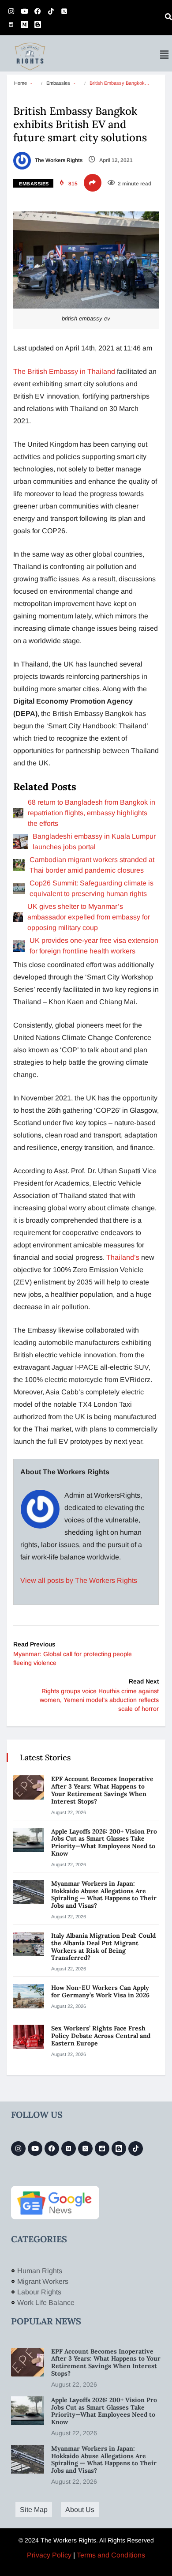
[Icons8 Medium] (69, 2149)
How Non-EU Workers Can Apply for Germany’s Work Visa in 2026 (100, 1991)
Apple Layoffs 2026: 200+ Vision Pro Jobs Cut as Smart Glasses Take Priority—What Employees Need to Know (104, 1842)
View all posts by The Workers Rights (79, 1580)
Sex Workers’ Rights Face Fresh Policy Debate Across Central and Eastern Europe (101, 2036)
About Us (80, 2510)
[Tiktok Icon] (51, 11)
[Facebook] (37, 11)
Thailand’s (122, 1257)
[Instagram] (11, 11)
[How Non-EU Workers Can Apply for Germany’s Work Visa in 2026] (29, 1996)
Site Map (34, 2510)
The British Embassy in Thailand (64, 371)
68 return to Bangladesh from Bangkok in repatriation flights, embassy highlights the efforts (92, 813)
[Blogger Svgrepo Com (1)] (37, 24)
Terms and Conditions (111, 2555)
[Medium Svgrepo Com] (24, 24)
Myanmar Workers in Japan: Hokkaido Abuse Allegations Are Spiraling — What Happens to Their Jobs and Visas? (104, 1894)
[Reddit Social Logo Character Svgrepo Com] (11, 24)
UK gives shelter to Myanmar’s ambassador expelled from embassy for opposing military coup (89, 917)
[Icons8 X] (64, 11)
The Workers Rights (58, 160)
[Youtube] (24, 11)
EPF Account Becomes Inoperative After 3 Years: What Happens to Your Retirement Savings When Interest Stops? (102, 1790)
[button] (165, 55)
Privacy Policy (49, 2555)
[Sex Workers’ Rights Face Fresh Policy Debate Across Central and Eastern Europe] (29, 2037)
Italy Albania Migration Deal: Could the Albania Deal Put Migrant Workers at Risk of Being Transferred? (103, 1947)
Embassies (58, 83)
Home (21, 83)
